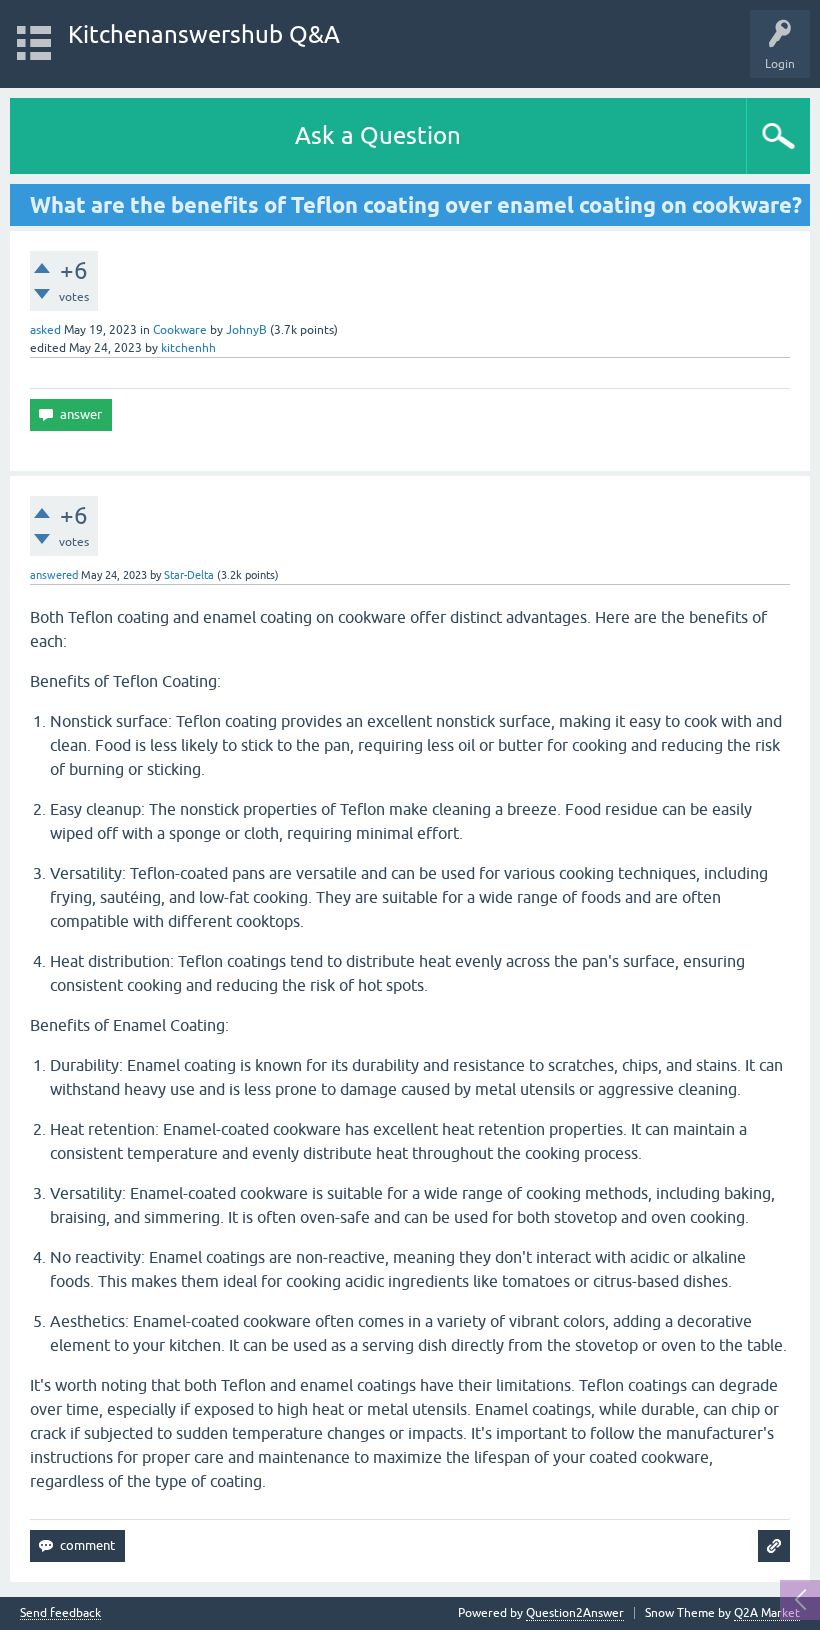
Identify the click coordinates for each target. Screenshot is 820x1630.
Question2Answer (575, 1613)
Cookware (180, 330)
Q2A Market (767, 1613)
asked (45, 330)
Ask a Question (378, 135)
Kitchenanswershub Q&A (204, 34)
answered (54, 575)
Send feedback (60, 1613)
